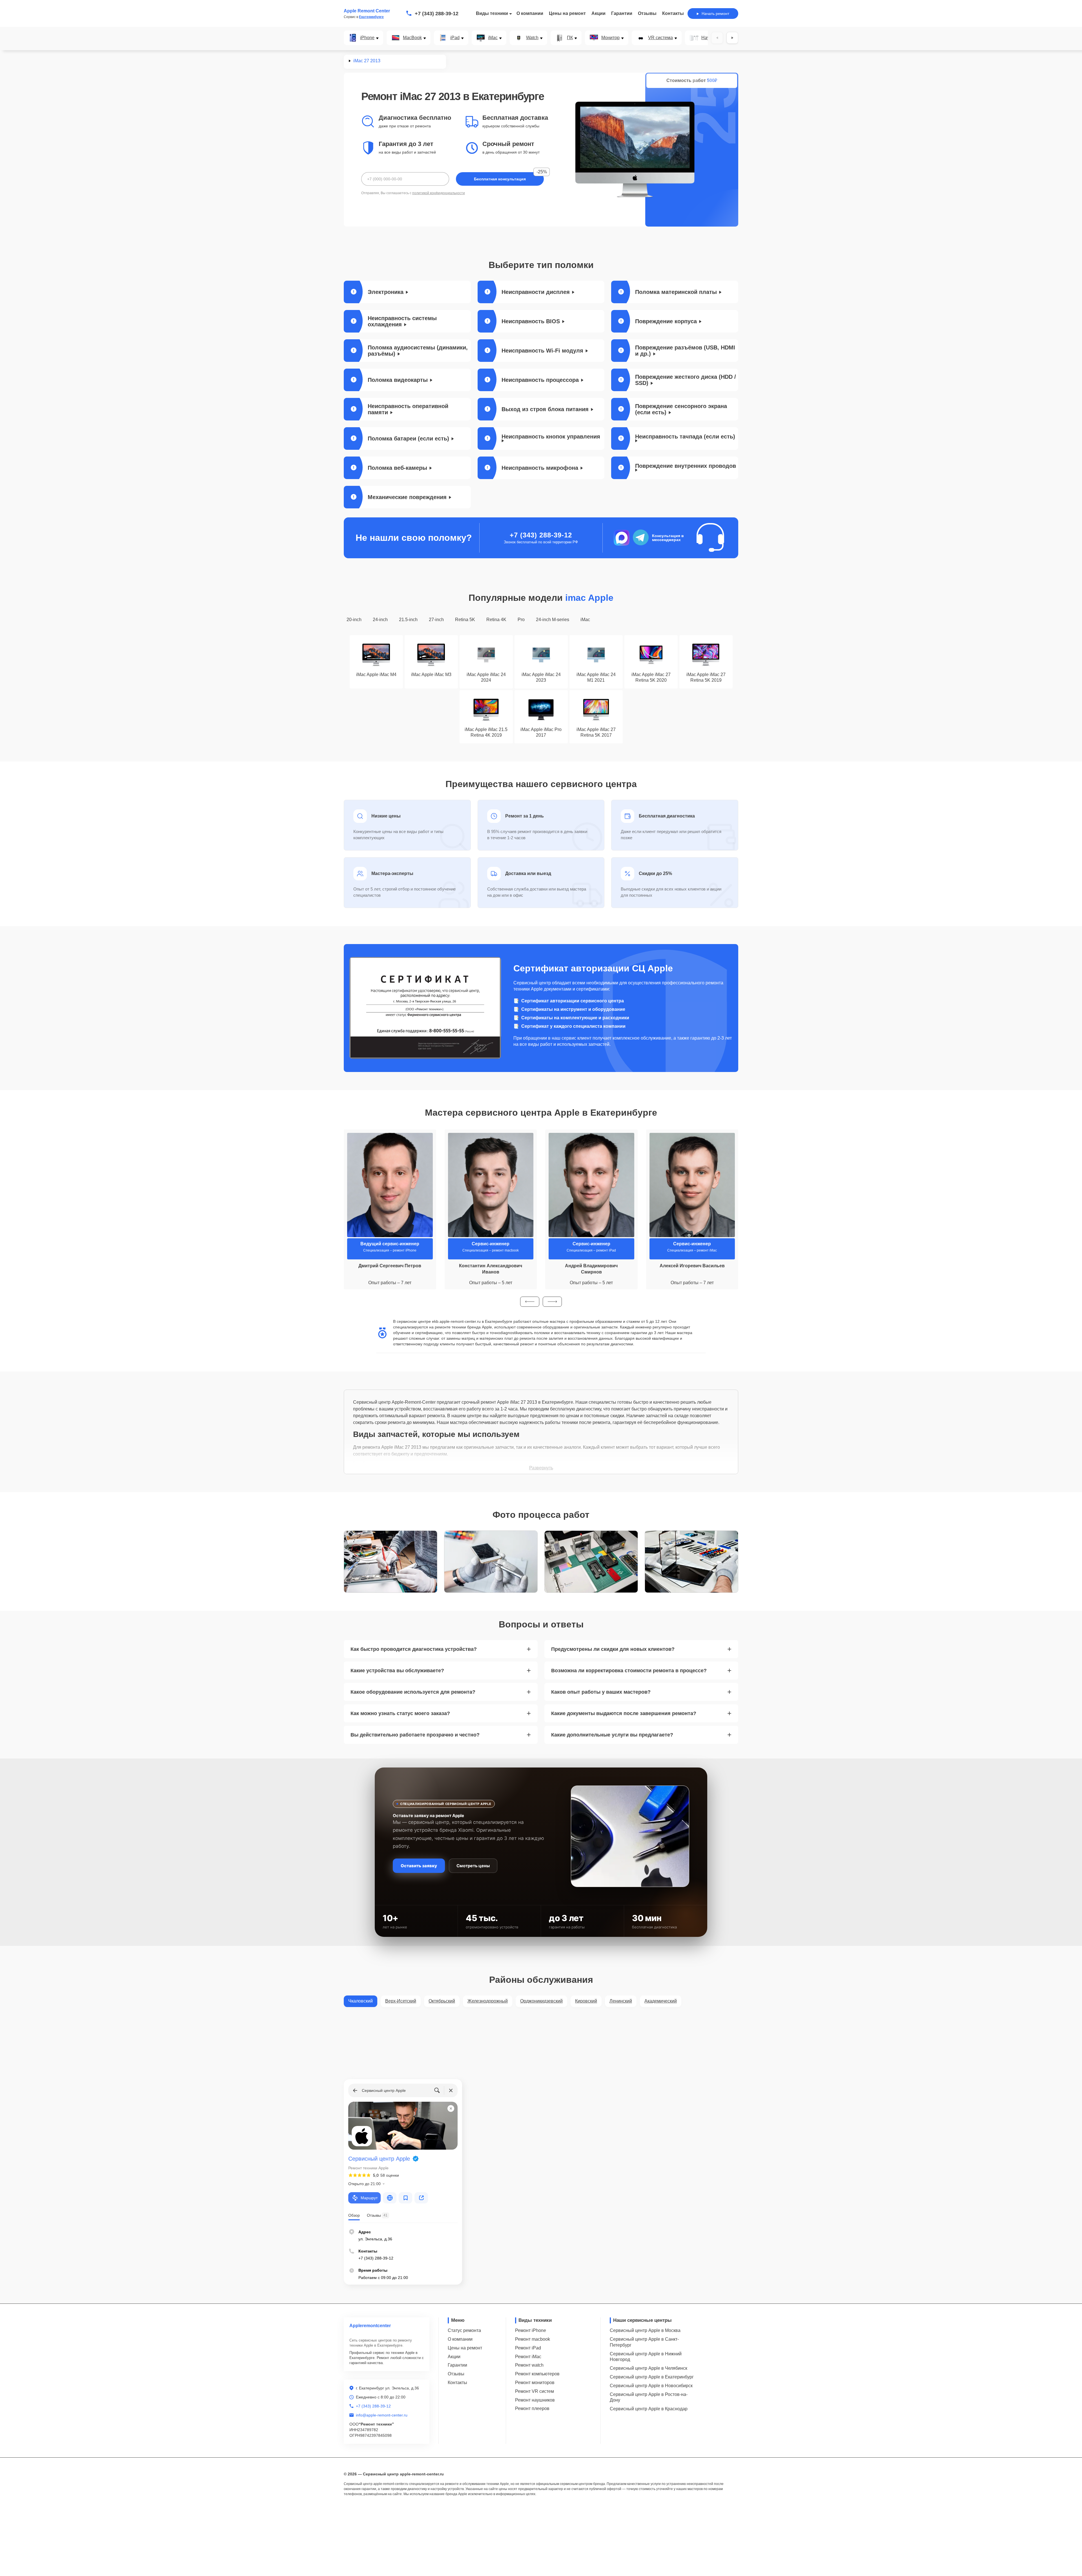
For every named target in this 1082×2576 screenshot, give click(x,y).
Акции (598, 13)
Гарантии (622, 13)
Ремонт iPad (528, 2348)
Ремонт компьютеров (537, 2374)
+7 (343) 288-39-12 (437, 14)
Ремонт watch (529, 2365)
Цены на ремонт (567, 13)
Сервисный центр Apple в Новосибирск (651, 2386)
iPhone (367, 38)
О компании (530, 13)
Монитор (610, 38)
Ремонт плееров (532, 2408)
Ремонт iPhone (531, 2330)
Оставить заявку (419, 1866)
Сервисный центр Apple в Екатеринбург (652, 2377)
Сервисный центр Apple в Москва (645, 2330)
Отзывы (647, 13)
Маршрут (369, 2198)
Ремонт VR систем (535, 2391)
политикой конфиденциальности (439, 193)
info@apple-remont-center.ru (382, 2415)
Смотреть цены (473, 1866)
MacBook (412, 38)
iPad (455, 38)
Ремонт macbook (533, 2339)
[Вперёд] (732, 38)
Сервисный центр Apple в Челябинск (648, 2368)
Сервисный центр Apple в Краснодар (649, 2409)
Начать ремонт (715, 14)
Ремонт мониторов (535, 2383)
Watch (532, 38)
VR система (660, 38)
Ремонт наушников (535, 2400)
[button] (530, 1302)
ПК (570, 38)
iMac (493, 38)
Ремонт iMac (528, 2357)
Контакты (673, 13)
